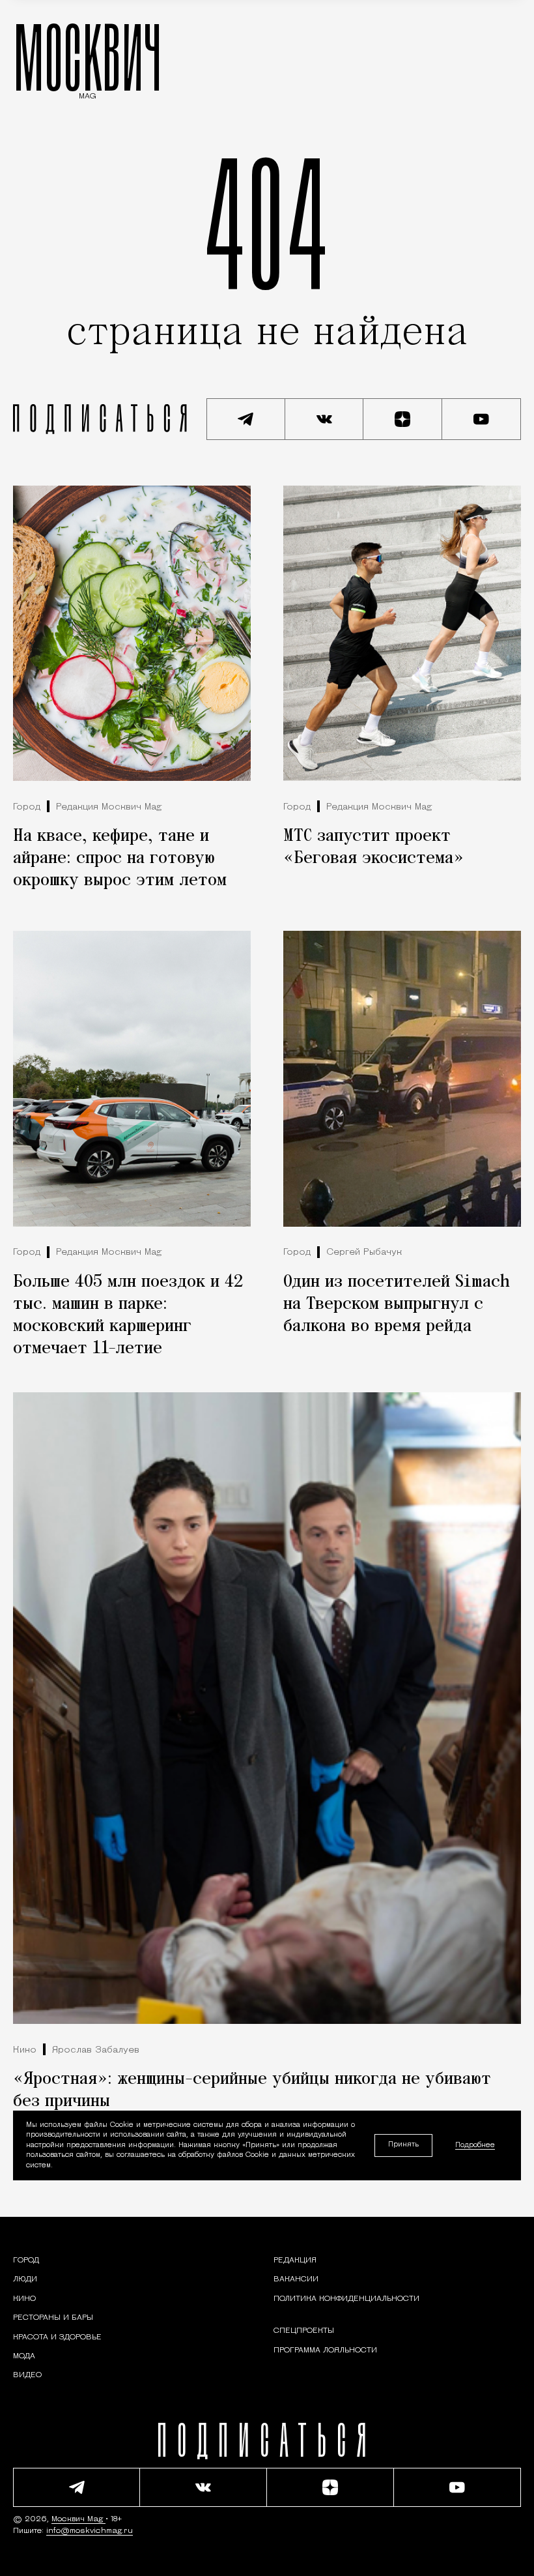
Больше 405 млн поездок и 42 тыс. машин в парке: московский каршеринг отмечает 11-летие (128, 1315)
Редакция (295, 2261)
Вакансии (296, 2279)
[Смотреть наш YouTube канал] (482, 419)
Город (27, 807)
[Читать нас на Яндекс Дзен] (403, 419)
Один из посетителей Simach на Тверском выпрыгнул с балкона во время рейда (397, 1304)
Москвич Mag (78, 2519)
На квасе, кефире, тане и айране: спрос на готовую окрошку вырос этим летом (120, 858)
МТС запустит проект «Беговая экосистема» (373, 847)
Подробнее (475, 2145)
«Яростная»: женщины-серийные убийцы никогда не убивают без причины (252, 2090)
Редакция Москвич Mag (109, 807)
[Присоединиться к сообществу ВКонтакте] (325, 419)
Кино (25, 2050)
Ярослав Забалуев (96, 2050)
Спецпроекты (304, 2331)
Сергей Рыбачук (364, 1252)
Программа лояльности (325, 2350)
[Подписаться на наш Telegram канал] (246, 419)
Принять (403, 2145)
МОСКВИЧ (88, 57)
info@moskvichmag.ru (90, 2531)
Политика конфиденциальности (346, 2299)
